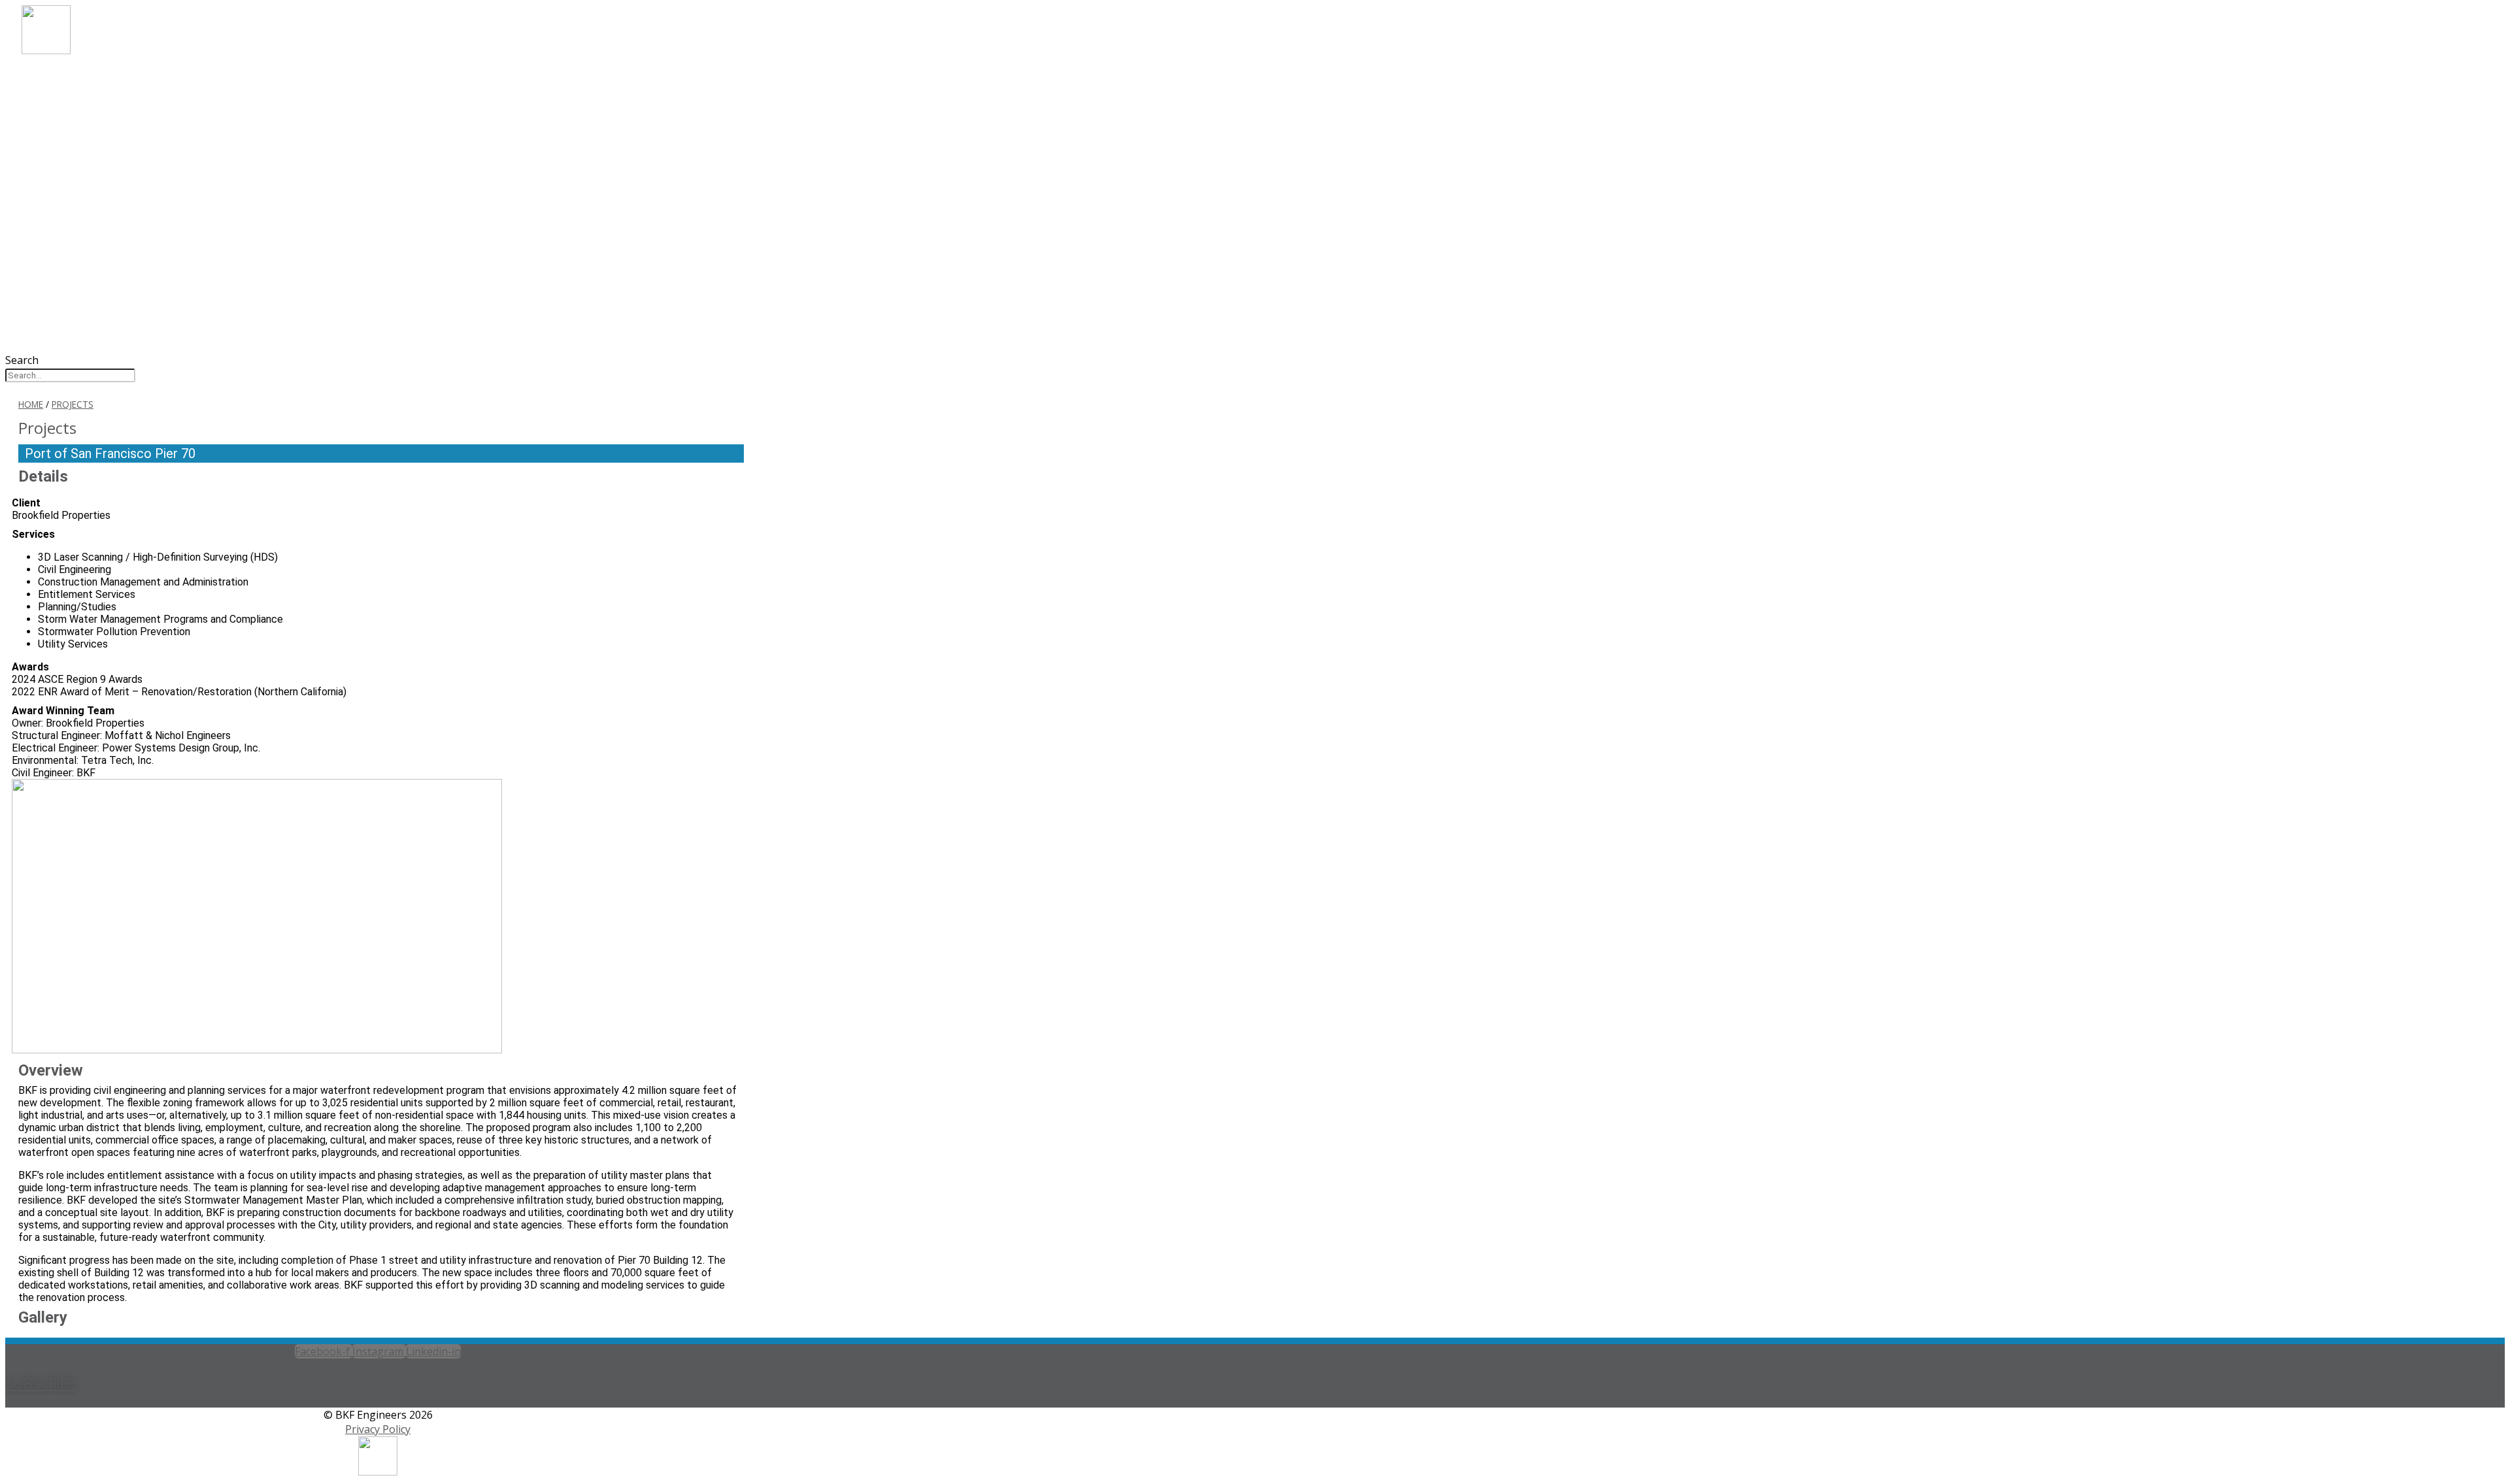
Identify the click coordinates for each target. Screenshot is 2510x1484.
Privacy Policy (378, 1429)
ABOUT (60, 77)
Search (22, 360)
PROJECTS (68, 130)
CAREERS (65, 147)
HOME (31, 404)
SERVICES (66, 112)
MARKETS (67, 94)
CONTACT (68, 183)
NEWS (56, 165)
